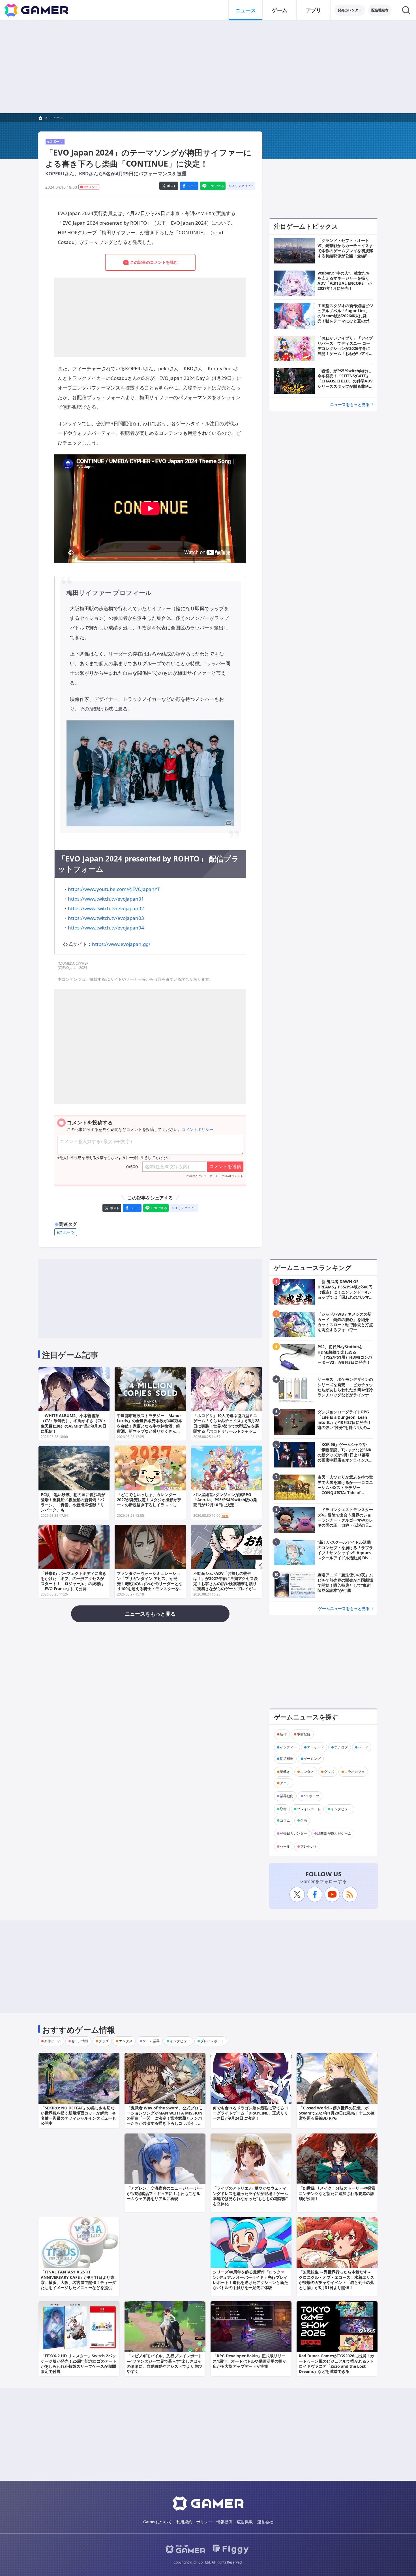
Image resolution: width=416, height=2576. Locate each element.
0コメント (91, 187)
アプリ (314, 10)
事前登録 (304, 1734)
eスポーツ (55, 142)
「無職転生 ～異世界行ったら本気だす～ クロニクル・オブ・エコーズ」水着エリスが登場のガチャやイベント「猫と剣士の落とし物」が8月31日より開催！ (336, 2280)
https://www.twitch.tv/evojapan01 (106, 899)
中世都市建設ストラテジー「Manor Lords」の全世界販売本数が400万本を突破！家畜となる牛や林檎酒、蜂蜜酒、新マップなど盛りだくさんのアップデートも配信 (150, 1426)
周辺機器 (287, 1759)
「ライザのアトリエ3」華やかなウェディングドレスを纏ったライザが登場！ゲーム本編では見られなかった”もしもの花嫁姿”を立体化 (250, 2196)
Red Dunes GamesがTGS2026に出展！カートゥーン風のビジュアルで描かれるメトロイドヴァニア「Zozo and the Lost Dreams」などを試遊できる (336, 2364)
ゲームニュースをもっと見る (344, 1608)
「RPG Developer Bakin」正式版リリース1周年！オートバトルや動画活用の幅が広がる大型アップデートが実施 (250, 2361)
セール (285, 1846)
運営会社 (265, 2522)
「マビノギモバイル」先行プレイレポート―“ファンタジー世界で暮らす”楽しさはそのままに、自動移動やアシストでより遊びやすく (164, 2364)
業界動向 (287, 1796)
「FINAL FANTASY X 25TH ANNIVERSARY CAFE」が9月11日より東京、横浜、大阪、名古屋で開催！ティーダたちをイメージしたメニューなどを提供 (78, 2280)
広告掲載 (245, 2522)
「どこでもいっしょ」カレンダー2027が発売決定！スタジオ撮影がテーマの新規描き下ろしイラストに (149, 1500)
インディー (288, 1747)
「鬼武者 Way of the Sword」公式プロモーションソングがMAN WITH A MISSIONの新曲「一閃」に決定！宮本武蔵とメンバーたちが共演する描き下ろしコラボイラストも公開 (165, 2118)
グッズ (329, 1772)
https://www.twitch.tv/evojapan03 (106, 918)
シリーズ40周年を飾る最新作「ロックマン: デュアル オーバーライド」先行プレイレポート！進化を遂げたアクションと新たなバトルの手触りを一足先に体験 (250, 2280)
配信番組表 (380, 10)
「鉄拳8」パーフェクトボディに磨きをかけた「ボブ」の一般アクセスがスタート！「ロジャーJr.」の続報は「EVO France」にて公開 (74, 1581)
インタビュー (341, 1809)
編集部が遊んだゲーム (334, 1833)
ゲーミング (312, 1759)
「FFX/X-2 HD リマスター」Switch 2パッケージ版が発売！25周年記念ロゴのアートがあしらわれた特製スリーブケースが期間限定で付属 (79, 2364)
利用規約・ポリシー (194, 2522)
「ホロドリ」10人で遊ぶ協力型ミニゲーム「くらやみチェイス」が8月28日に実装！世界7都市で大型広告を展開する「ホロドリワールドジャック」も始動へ (226, 1426)
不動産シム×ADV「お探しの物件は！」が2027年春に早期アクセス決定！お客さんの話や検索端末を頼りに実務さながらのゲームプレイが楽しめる (226, 1584)
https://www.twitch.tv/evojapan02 (106, 908)
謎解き (285, 1772)
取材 (283, 1809)
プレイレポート (309, 1809)
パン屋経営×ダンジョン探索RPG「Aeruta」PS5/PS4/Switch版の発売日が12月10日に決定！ (225, 1500)
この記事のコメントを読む (154, 262)
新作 (283, 1734)
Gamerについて (157, 2522)
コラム (285, 1820)
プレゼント (309, 1846)
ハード (363, 1747)
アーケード (316, 1747)
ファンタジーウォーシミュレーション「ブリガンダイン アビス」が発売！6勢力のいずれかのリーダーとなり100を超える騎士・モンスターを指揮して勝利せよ (150, 1584)
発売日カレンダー (293, 1833)
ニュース (246, 10)
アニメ (285, 1783)
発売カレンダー (350, 10)
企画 (304, 1820)
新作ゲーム (53, 2041)
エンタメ (307, 1772)
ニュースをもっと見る (350, 404)
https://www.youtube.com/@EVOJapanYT (114, 889)
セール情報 (80, 2041)
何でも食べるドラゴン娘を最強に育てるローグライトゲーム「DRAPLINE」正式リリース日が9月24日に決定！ (250, 2113)
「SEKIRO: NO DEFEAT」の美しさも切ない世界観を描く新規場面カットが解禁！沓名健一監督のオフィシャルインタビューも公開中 (78, 2116)
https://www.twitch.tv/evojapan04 (106, 928)
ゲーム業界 (151, 2041)
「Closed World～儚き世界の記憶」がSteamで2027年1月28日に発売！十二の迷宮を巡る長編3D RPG (337, 2113)
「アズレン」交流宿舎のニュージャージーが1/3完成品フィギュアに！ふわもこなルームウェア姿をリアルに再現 (164, 2193)
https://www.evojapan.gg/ (121, 944)
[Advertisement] (208, 67)
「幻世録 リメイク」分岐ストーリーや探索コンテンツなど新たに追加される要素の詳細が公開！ (337, 2193)
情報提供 (224, 2522)
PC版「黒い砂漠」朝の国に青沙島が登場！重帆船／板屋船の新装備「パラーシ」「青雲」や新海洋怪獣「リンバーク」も (73, 1502)
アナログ (341, 1747)
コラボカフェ (355, 1772)
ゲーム (280, 10)
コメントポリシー (198, 1129)
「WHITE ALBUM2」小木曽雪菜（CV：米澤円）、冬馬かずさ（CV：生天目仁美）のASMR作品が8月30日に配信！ (74, 1423)
